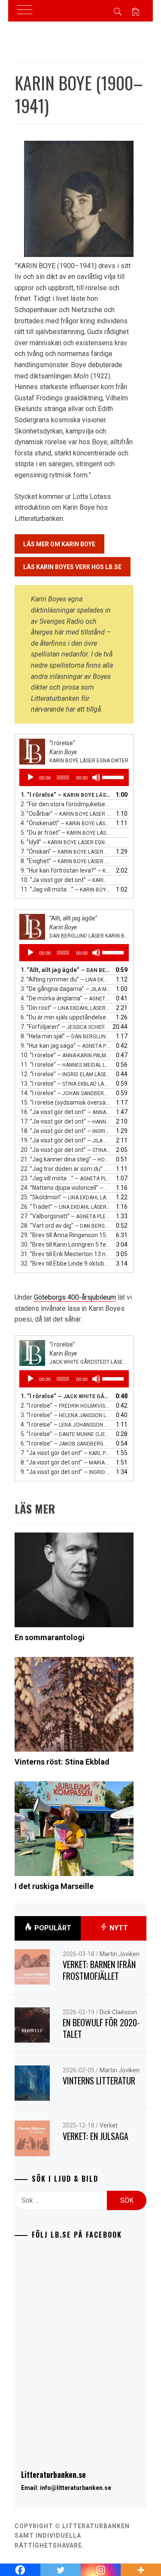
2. (66, 804)
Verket (109, 2125)
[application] (74, 777)
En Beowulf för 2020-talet (101, 2028)
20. (66, 1150)
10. (66, 880)
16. (66, 1112)
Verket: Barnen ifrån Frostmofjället (99, 1970)
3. (66, 814)
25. (66, 1197)
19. (66, 1140)
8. (66, 861)
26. (66, 1207)
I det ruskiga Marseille (54, 1886)
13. (66, 1084)
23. (66, 1178)
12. (66, 1074)
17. (66, 1121)
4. (66, 823)
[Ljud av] (96, 777)
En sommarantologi (50, 1637)
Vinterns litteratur (99, 2081)
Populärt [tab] (52, 1927)
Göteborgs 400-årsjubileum (75, 1297)
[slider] (113, 777)
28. (66, 1226)
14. (66, 1093)
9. (66, 870)
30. (66, 1245)
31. (66, 1254)
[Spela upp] (30, 777)
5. (66, 833)
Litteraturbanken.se (53, 2474)
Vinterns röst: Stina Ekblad (62, 1762)
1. (66, 795)
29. (66, 1235)
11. (66, 889)
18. (66, 1131)
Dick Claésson (118, 2012)
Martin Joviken (120, 1954)
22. (66, 1169)
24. (66, 1188)
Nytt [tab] (118, 1927)
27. (66, 1216)
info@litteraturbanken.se (76, 2488)
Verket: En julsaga (96, 2136)
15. (66, 1102)
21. (66, 1159)
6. (66, 842)
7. (66, 851)
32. (66, 1263)
